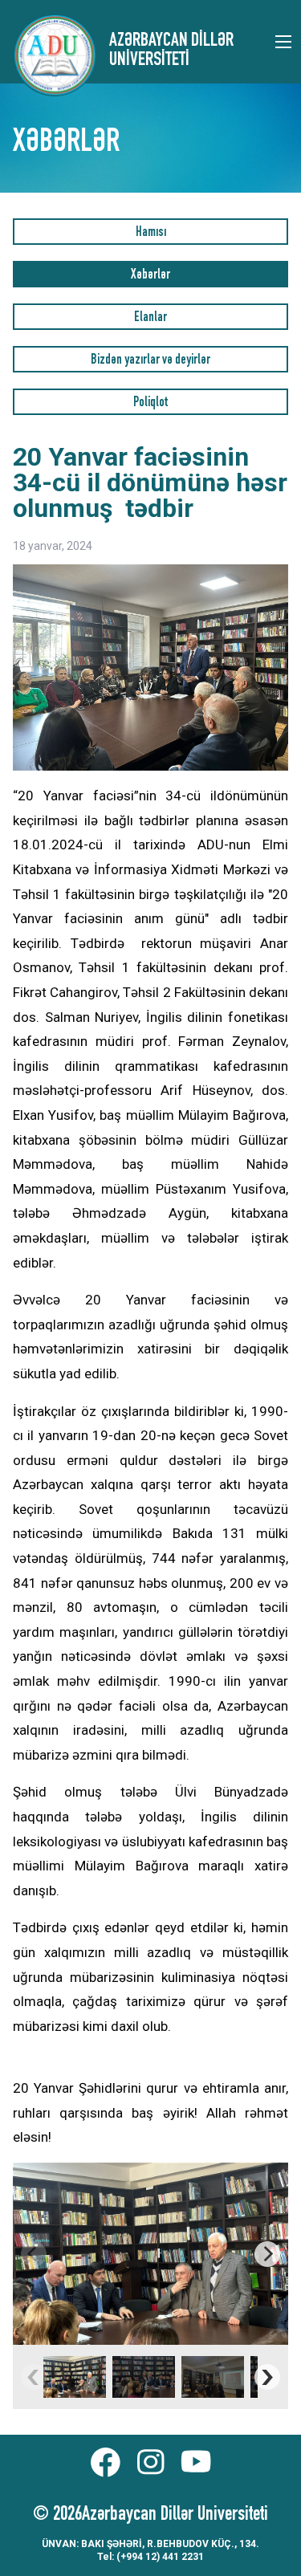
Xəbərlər (150, 276)
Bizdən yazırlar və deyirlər (150, 361)
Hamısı (151, 233)
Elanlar (150, 318)
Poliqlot (150, 403)
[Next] (267, 2254)
